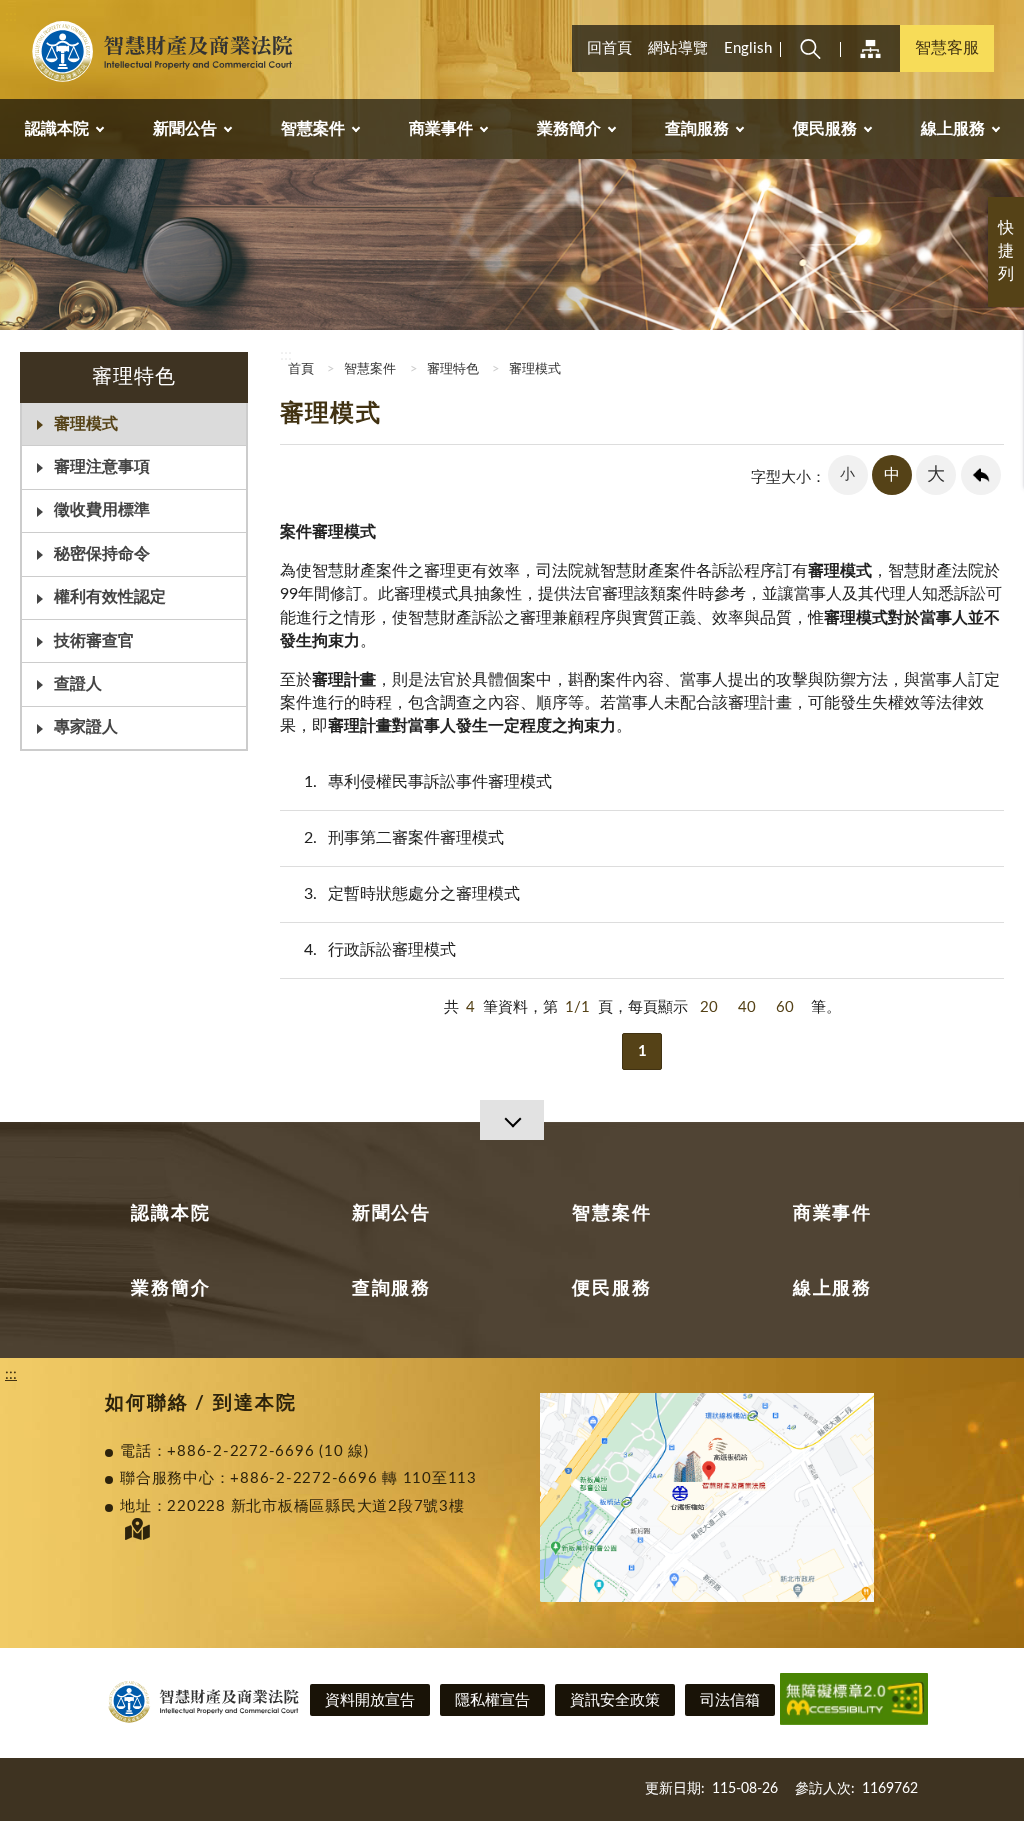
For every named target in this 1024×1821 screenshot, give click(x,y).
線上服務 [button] (953, 129)
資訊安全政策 (615, 1700)
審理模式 (86, 424)
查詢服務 (391, 1289)
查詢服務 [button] (697, 129)
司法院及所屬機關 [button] (870, 48)
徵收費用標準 (102, 510)
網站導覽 (678, 48)
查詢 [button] (810, 48)
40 (747, 1007)
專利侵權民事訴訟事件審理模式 (428, 782)
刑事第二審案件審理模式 (404, 838)
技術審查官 (94, 641)
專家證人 (86, 727)
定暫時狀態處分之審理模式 (412, 894)
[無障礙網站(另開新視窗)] (854, 1702)
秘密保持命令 (102, 554)
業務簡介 (170, 1289)
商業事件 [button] (441, 129)
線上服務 (832, 1289)
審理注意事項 (102, 467)
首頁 (299, 369)
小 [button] (847, 474)
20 (709, 1007)
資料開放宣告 (370, 1700)
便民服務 (611, 1289)
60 (785, 1007)
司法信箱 (730, 1700)
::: (11, 16)
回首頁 (609, 48)
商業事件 (832, 1214)
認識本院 (170, 1214)
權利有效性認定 (110, 597)
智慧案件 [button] (313, 129)
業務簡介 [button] (569, 129)
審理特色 (453, 369)
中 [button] (892, 475)
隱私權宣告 (492, 1700)
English (748, 48)
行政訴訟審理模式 (380, 950)
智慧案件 (370, 369)
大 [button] (936, 475)
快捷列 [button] (1006, 251)
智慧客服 (947, 48)
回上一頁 (981, 475)
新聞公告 (391, 1214)
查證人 (78, 684)
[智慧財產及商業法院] (166, 52)
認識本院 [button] (57, 129)
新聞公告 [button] (185, 129)
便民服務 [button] (825, 129)
